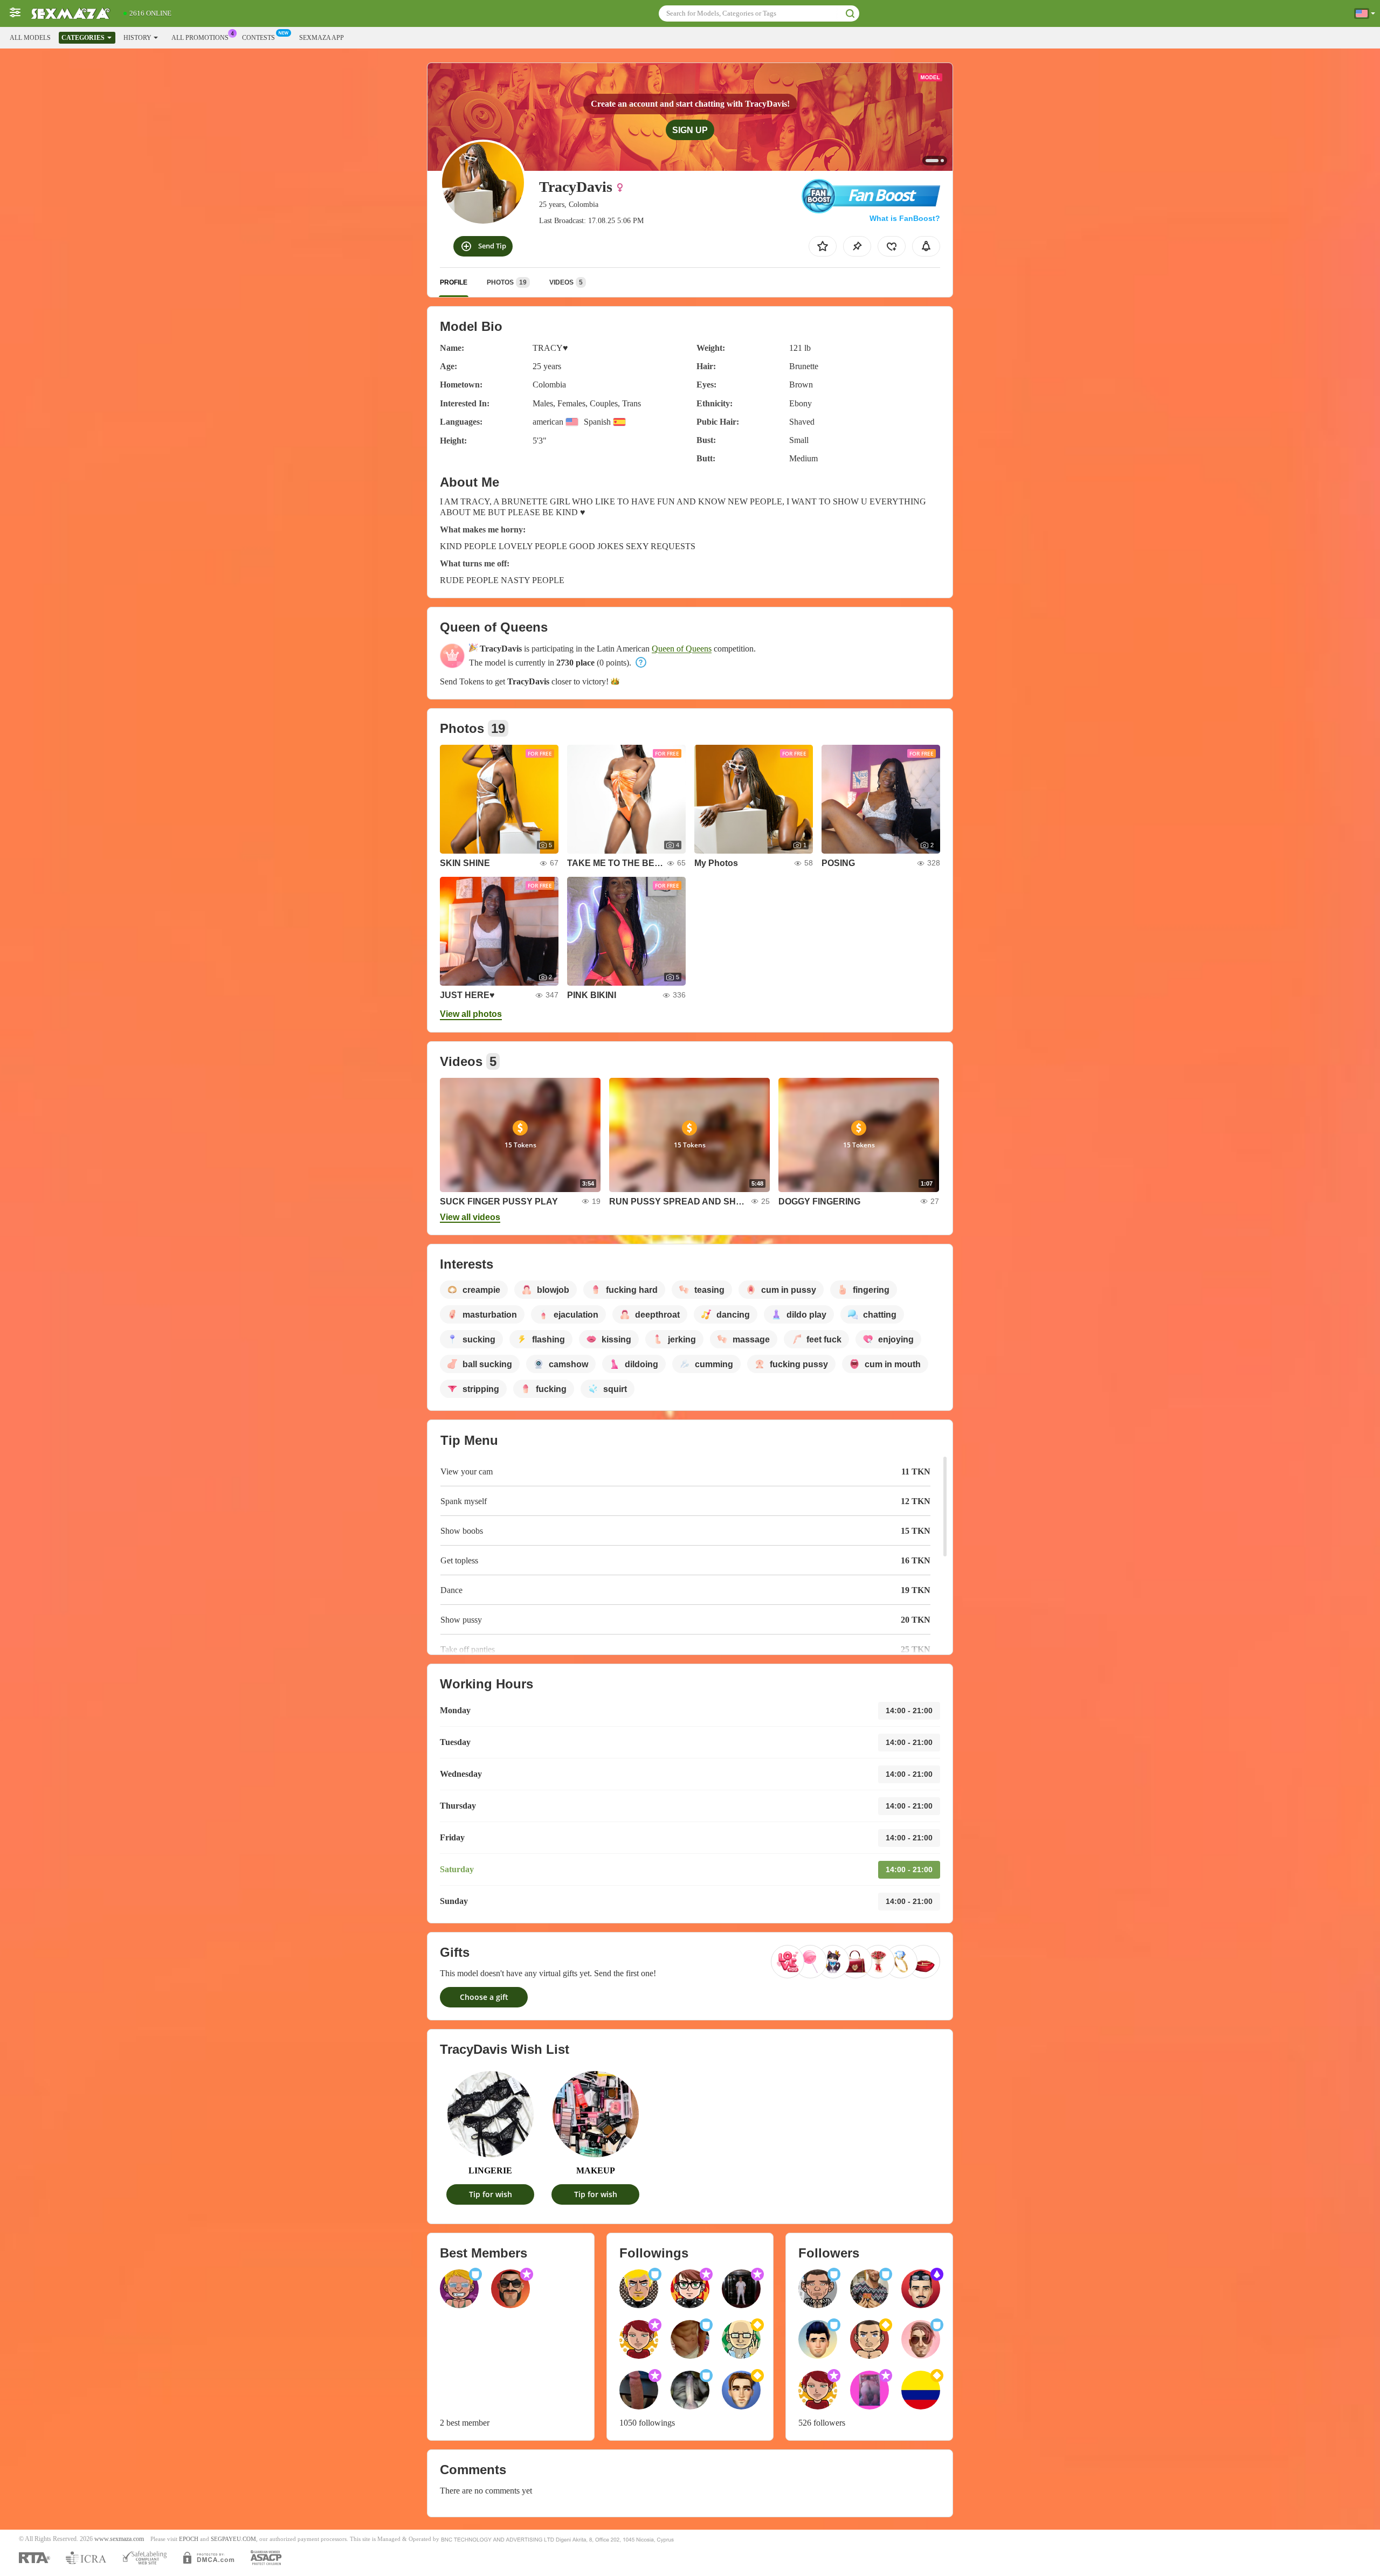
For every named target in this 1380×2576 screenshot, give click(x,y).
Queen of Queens (682, 649)
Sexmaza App (322, 38)
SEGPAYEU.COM (233, 2539)
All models (30, 38)
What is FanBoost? (905, 218)
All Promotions (200, 38)
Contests (258, 38)
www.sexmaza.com (119, 2539)
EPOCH (189, 2539)
